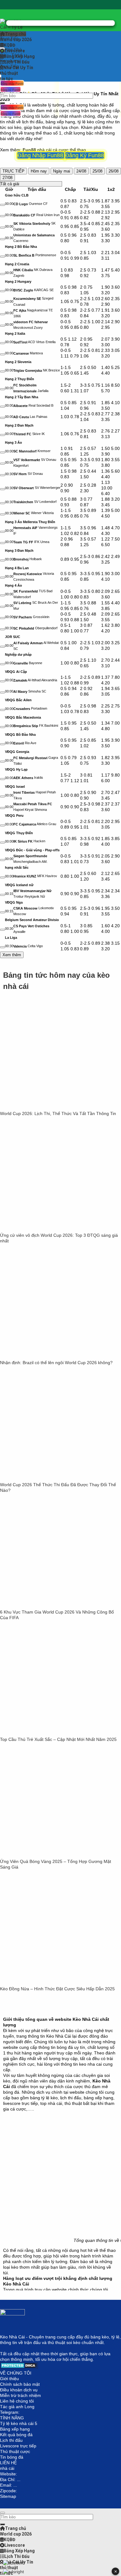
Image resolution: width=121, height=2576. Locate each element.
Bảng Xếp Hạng (19, 56)
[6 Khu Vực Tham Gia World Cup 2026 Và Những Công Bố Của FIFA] (47, 1606)
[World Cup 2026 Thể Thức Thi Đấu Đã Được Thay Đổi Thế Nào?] (47, 1479)
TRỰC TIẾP (13, 171)
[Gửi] (2, 103)
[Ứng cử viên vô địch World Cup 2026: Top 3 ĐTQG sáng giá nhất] (47, 1230)
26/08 (114, 171)
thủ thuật (9, 73)
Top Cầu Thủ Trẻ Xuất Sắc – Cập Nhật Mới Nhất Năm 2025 (58, 1739)
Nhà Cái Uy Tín (18, 68)
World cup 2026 (16, 40)
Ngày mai (62, 171)
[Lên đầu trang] (2, 2513)
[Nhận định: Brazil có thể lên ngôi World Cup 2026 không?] (47, 1357)
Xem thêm (12, 955)
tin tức (7, 79)
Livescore (15, 51)
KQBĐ (9, 45)
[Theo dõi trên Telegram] (60, 23)
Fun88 (29, 150)
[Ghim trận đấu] (2, 205)
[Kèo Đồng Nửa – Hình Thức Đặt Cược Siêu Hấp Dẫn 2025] (47, 1983)
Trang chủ (16, 34)
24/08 (81, 171)
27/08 (7, 178)
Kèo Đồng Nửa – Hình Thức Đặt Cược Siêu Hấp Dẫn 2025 (57, 1989)
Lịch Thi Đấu (17, 62)
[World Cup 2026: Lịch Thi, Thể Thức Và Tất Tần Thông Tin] (47, 1108)
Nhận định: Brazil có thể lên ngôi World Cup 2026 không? (56, 1363)
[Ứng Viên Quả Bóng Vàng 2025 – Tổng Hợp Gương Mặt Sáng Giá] (47, 1856)
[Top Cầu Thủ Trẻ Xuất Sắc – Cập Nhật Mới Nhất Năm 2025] (47, 1734)
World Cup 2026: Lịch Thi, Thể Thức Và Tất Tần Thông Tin (58, 1113)
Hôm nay (39, 171)
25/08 (97, 171)
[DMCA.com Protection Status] (19, 2367)
